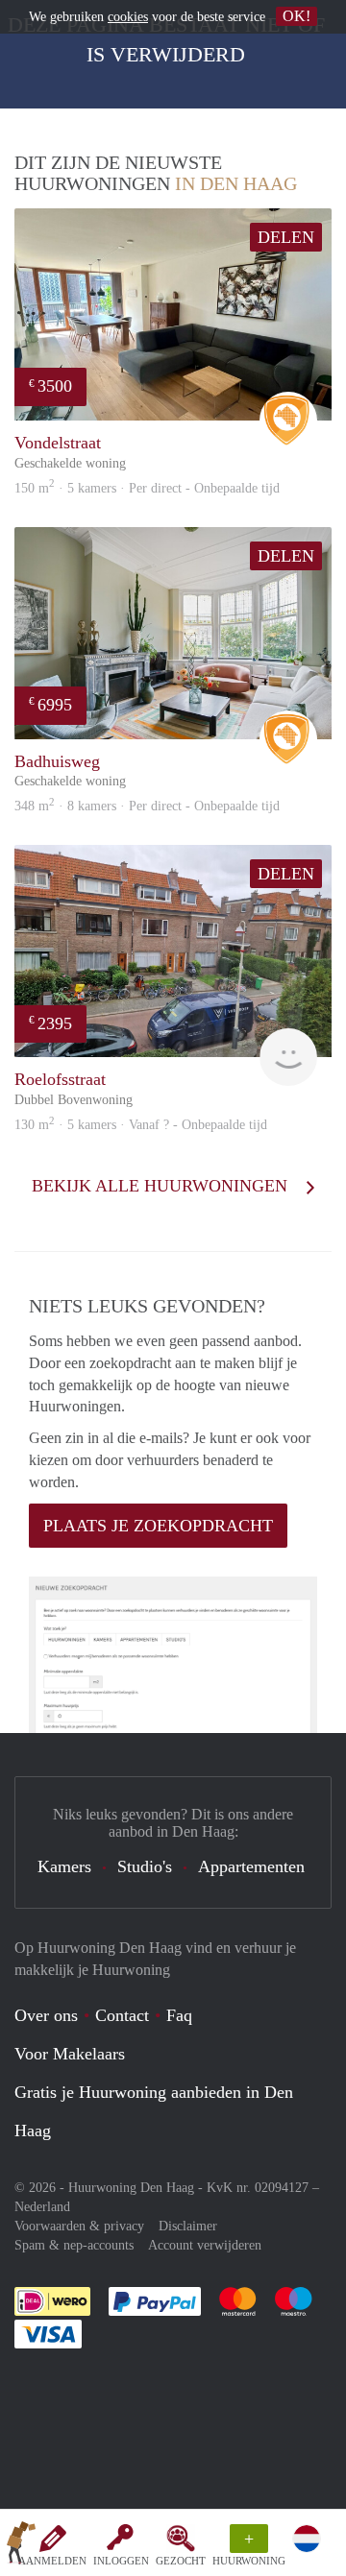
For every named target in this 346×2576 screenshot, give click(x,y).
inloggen (121, 2561)
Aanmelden (52, 2561)
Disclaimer (188, 2226)
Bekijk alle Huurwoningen (162, 1186)
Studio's (145, 1866)
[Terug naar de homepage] (21, 2546)
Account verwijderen (205, 2245)
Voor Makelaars (70, 2054)
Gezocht (181, 2561)
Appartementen (251, 1866)
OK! (297, 16)
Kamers (64, 1866)
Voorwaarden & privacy (79, 2226)
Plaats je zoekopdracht (158, 1526)
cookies (128, 17)
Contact (122, 2015)
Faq (179, 2015)
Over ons (46, 2015)
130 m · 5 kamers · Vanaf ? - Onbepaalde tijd (141, 1125)
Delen (286, 237)
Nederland (42, 2207)
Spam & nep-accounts (74, 2245)
